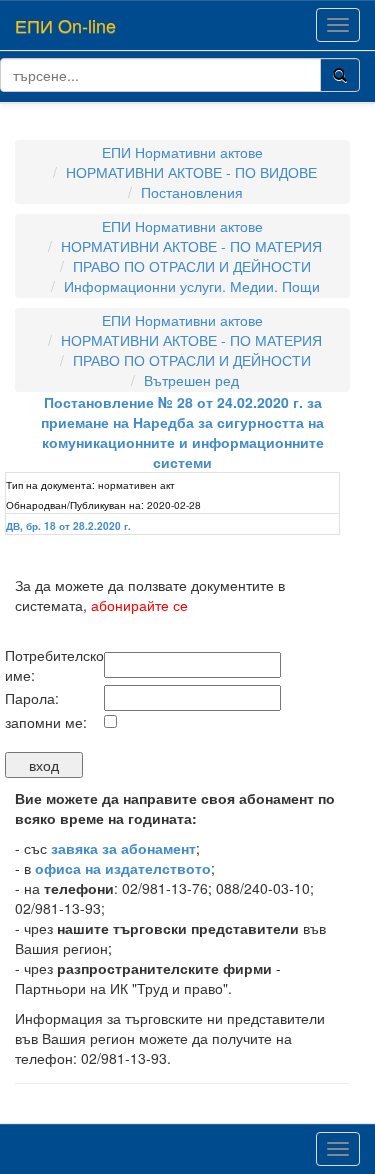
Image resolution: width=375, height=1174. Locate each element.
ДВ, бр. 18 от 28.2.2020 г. (68, 526)
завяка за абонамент (123, 848)
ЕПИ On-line (65, 25)
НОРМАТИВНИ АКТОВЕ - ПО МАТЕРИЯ (191, 246)
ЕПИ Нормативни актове (182, 152)
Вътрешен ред (191, 380)
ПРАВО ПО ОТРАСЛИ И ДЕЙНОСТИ (192, 266)
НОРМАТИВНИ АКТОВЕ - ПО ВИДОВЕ (191, 172)
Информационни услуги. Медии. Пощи (192, 286)
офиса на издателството (123, 868)
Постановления (192, 192)
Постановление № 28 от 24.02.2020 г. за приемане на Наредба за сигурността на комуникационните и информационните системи (182, 432)
